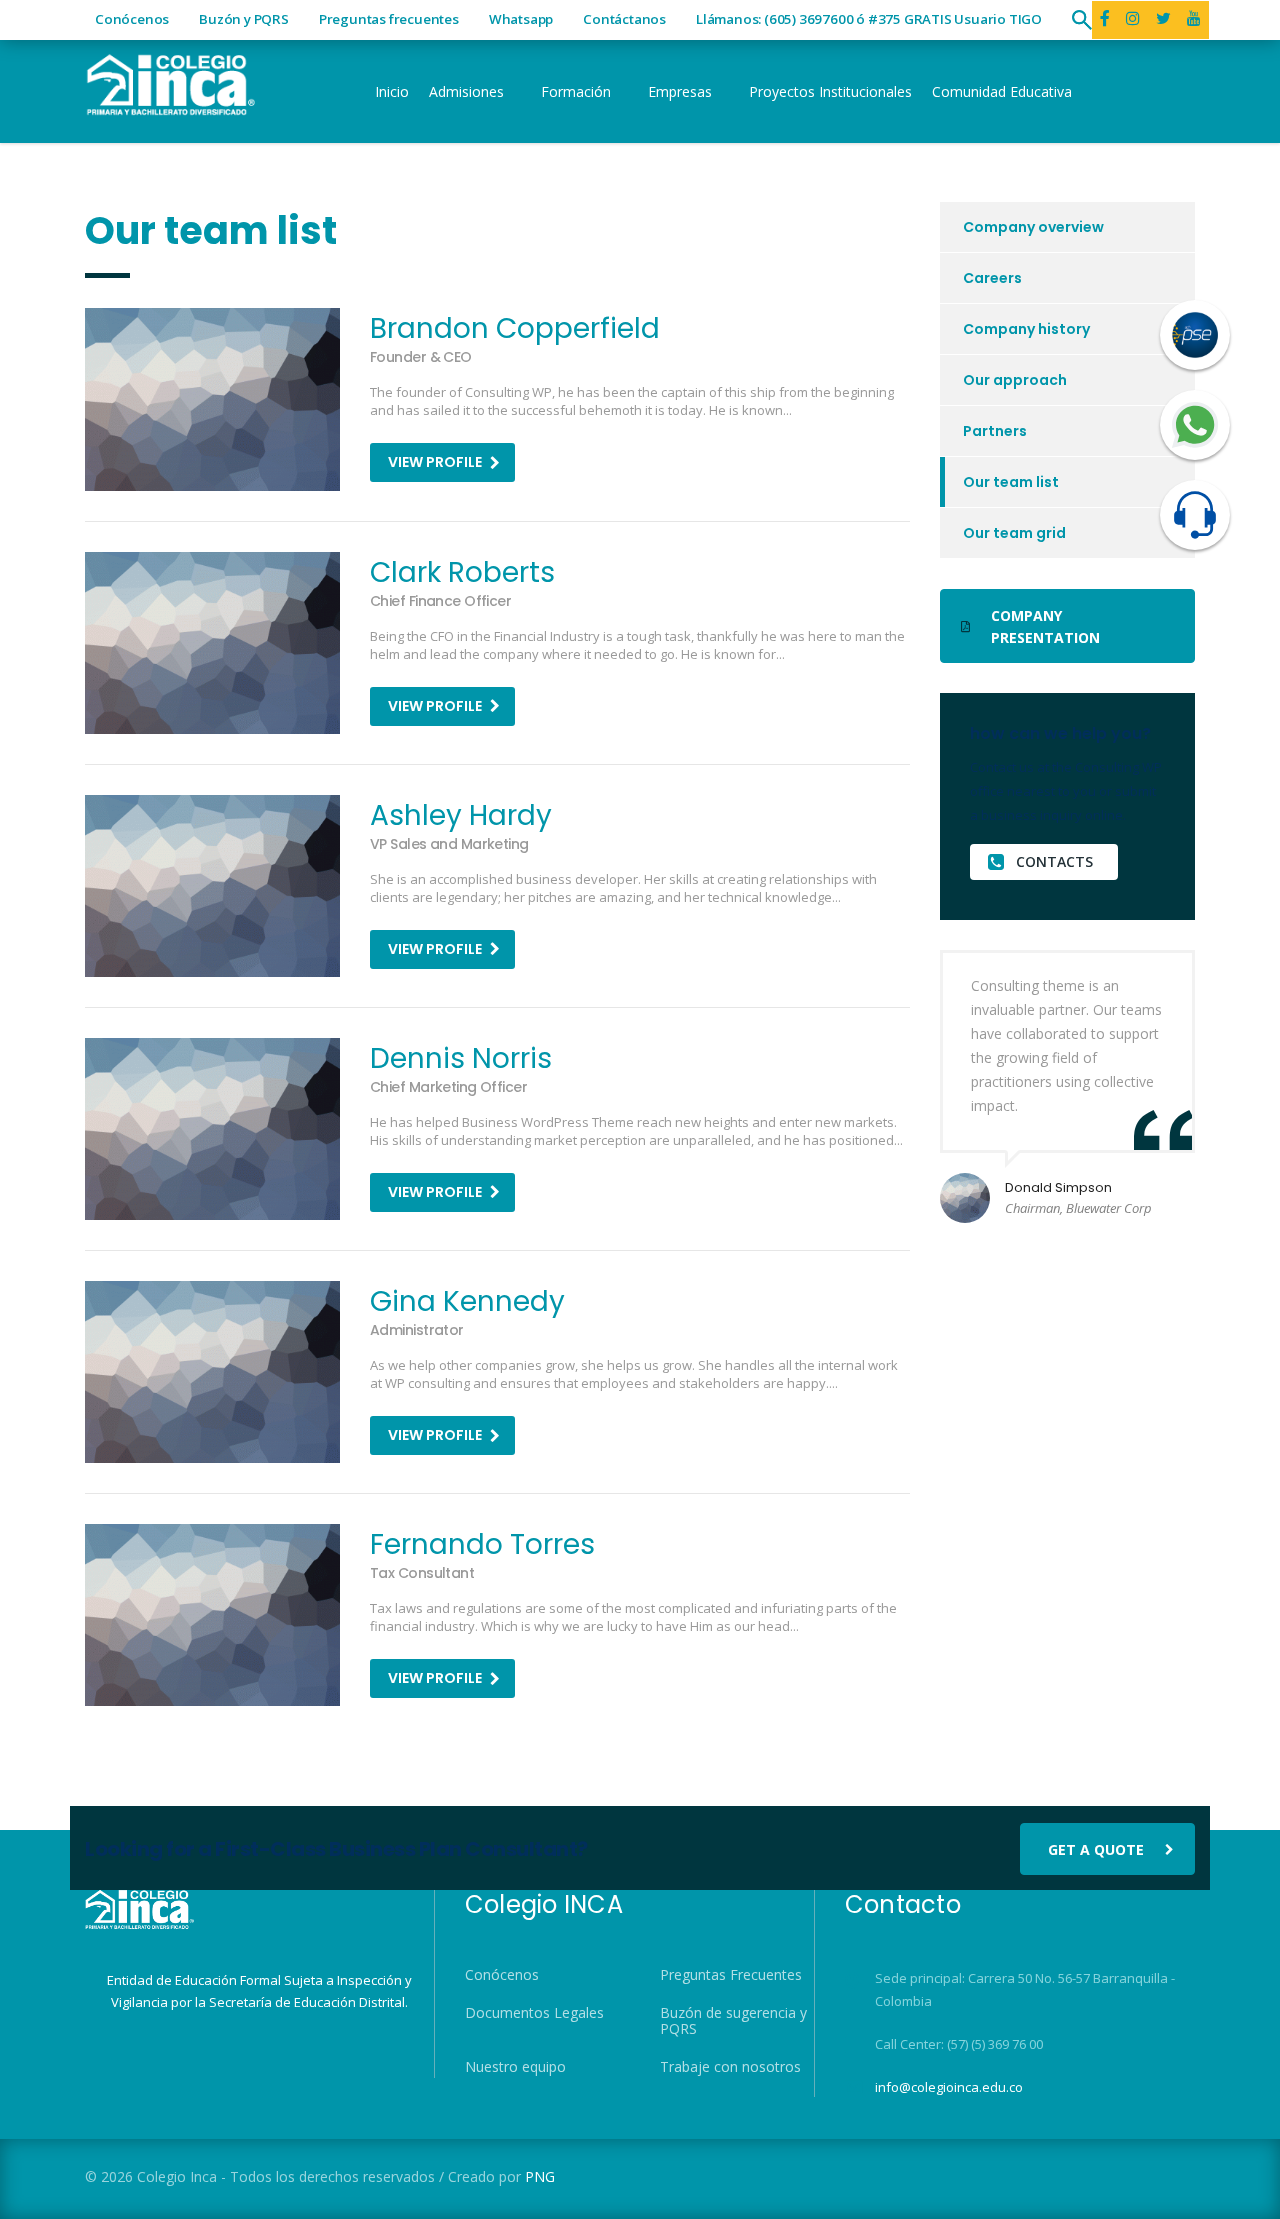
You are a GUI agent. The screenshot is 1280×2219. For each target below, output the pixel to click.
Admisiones (466, 91)
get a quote (1096, 1849)
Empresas (680, 91)
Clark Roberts (462, 572)
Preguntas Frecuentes (731, 1975)
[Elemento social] (1133, 20)
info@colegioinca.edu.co (949, 2087)
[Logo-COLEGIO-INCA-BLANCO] (170, 82)
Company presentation (1045, 626)
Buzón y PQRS (244, 19)
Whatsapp (521, 19)
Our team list (1011, 482)
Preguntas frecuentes (389, 19)
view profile (435, 462)
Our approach (1015, 380)
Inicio (392, 91)
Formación (576, 91)
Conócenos (132, 19)
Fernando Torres (482, 1544)
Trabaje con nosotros (730, 2067)
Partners (995, 431)
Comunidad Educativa (1002, 91)
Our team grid (1014, 533)
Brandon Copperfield (515, 328)
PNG (540, 2176)
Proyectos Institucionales (830, 91)
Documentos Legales (534, 2013)
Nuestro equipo (515, 2067)
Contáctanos (624, 19)
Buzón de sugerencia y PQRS (733, 2021)
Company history (1026, 329)
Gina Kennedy (467, 1301)
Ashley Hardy (461, 815)
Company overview (1033, 227)
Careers (992, 278)
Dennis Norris (461, 1058)
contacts (1054, 861)
